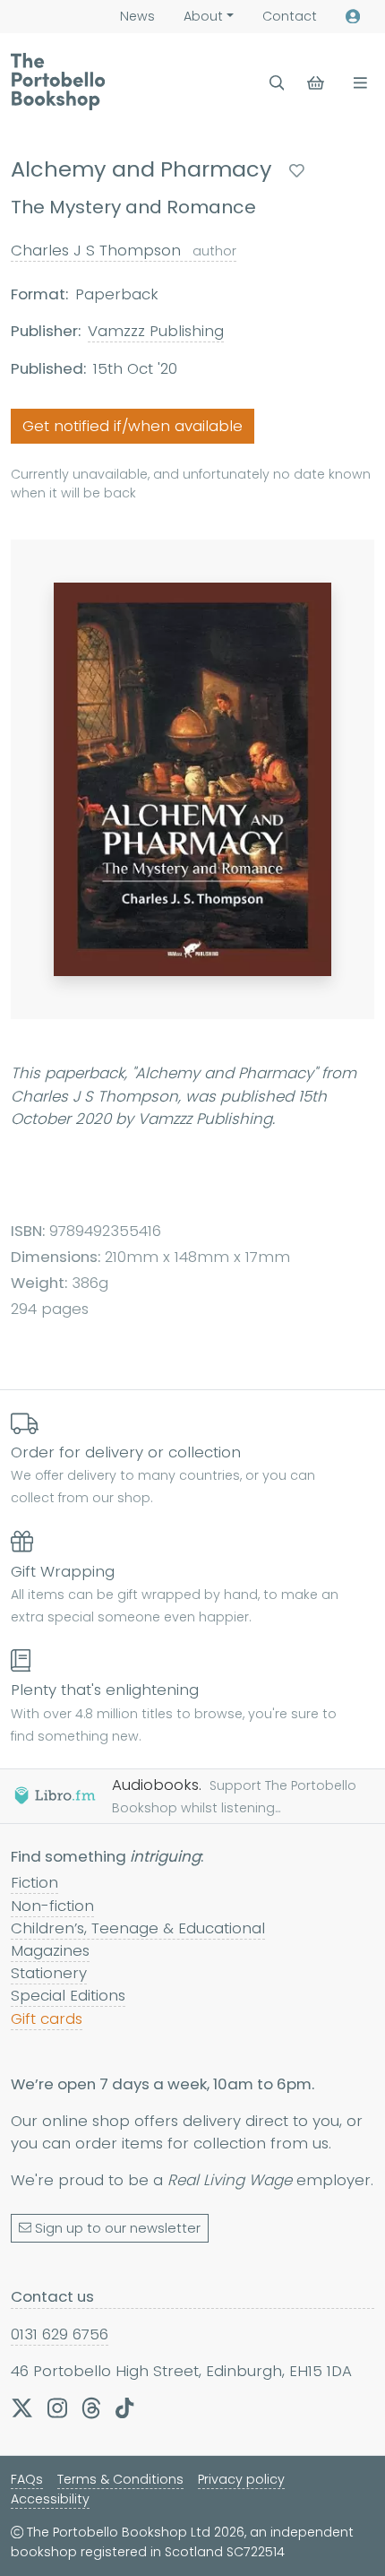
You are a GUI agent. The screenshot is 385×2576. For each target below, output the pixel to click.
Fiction (34, 1882)
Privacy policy (241, 2479)
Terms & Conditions (120, 2479)
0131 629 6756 (60, 2334)
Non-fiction (52, 1906)
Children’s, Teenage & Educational (138, 1928)
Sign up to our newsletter (118, 2228)
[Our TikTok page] (124, 2407)
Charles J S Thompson (124, 250)
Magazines (50, 1950)
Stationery (49, 1973)
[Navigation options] (357, 83)
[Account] (353, 17)
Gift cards (47, 2018)
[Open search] (277, 83)
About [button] (203, 16)
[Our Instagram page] (57, 2407)
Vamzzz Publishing (156, 331)
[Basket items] (317, 83)
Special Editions (68, 1995)
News (137, 16)
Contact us (52, 2296)
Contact (290, 16)
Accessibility (50, 2499)
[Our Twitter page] (22, 2407)
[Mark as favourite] (297, 171)
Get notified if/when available (133, 426)
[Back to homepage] (58, 82)
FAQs (27, 2479)
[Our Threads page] (91, 2407)
